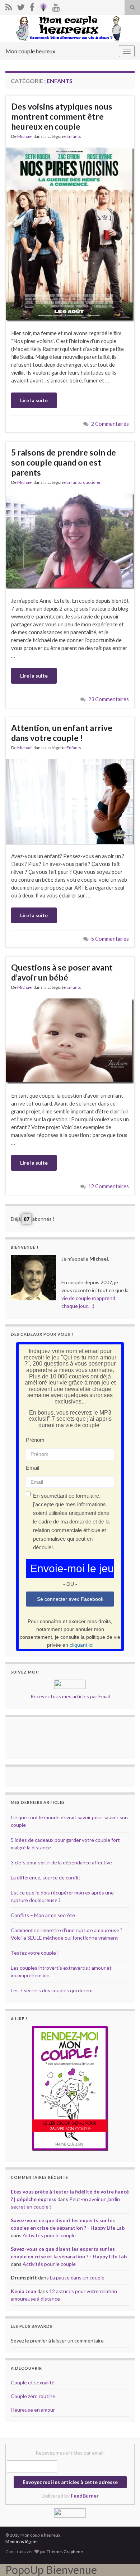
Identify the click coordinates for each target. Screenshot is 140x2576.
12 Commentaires (109, 1186)
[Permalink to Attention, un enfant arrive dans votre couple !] (70, 801)
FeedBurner (85, 2496)
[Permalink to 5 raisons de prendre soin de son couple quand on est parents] (70, 541)
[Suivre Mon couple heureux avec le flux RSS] (9, 6)
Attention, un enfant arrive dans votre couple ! (62, 733)
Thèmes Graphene (65, 2551)
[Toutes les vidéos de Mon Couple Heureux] (56, 6)
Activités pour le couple (49, 2235)
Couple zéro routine (33, 2396)
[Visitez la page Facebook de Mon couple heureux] (32, 6)
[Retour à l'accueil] (70, 28)
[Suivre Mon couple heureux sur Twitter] (21, 6)
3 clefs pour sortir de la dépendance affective (61, 1862)
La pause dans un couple (77, 2278)
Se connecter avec (70, 1599)
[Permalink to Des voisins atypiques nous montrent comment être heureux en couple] (70, 234)
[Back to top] (124, 2560)
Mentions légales (22, 2541)
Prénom (35, 1440)
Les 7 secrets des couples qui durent (52, 1990)
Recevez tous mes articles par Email (70, 1696)
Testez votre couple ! (35, 1953)
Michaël (25, 136)
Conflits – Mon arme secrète (43, 1915)
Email (32, 1468)
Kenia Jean (24, 2291)
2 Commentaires (110, 424)
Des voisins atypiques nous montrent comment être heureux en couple (62, 116)
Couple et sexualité (33, 2382)
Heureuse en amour (33, 2410)
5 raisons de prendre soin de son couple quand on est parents (64, 462)
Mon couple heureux (30, 51)
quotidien (92, 482)
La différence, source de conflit (46, 1877)
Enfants (74, 136)
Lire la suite (34, 400)
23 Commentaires (109, 699)
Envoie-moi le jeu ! (72, 1568)
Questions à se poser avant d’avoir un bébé (62, 972)
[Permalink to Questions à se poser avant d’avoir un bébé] (70, 1041)
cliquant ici (81, 1645)
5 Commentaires (110, 939)
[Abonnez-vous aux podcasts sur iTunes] (43, 6)
